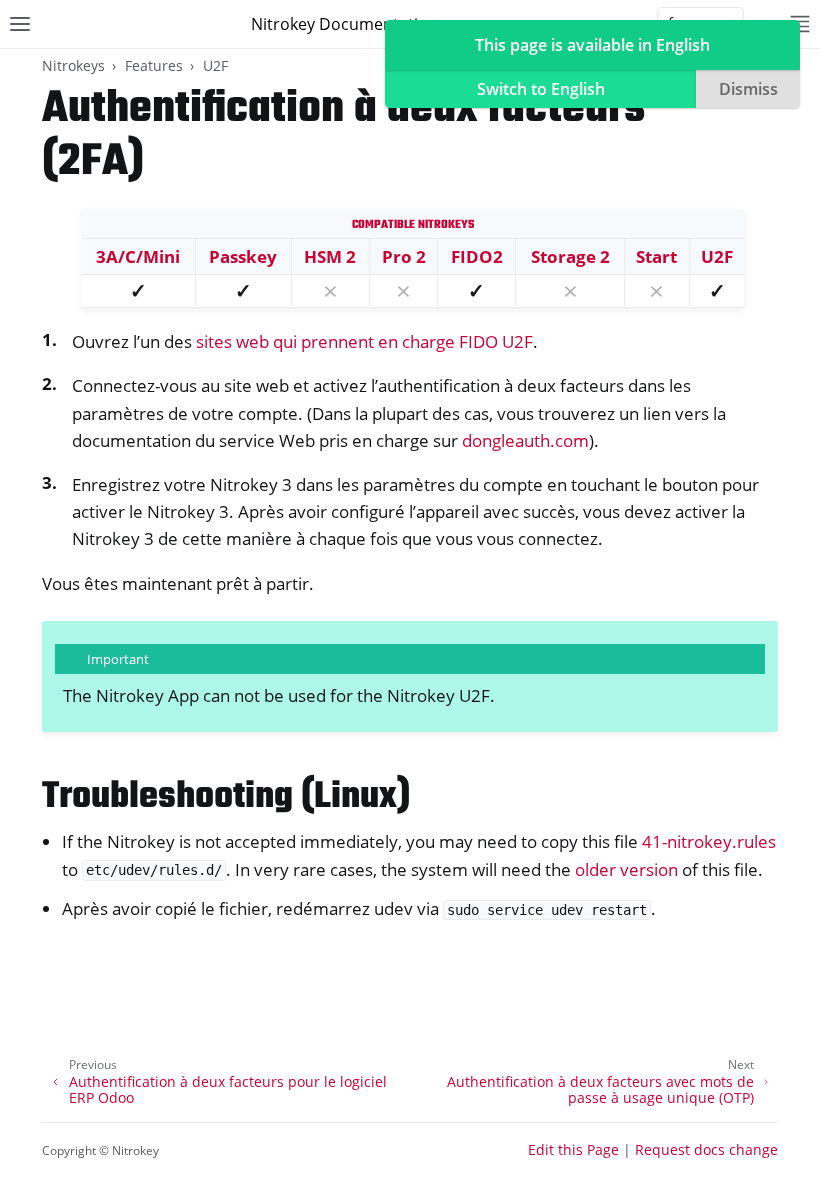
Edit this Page (573, 1149)
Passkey (243, 256)
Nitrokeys (73, 65)
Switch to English (541, 89)
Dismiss (748, 89)
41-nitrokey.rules (709, 841)
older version (626, 869)
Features (154, 65)
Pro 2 (404, 256)
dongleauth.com (525, 440)
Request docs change (706, 1149)
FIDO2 (477, 256)
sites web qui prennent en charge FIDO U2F (364, 341)
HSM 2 (330, 256)
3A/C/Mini (138, 256)
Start (656, 256)
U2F (215, 65)
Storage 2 (570, 256)
